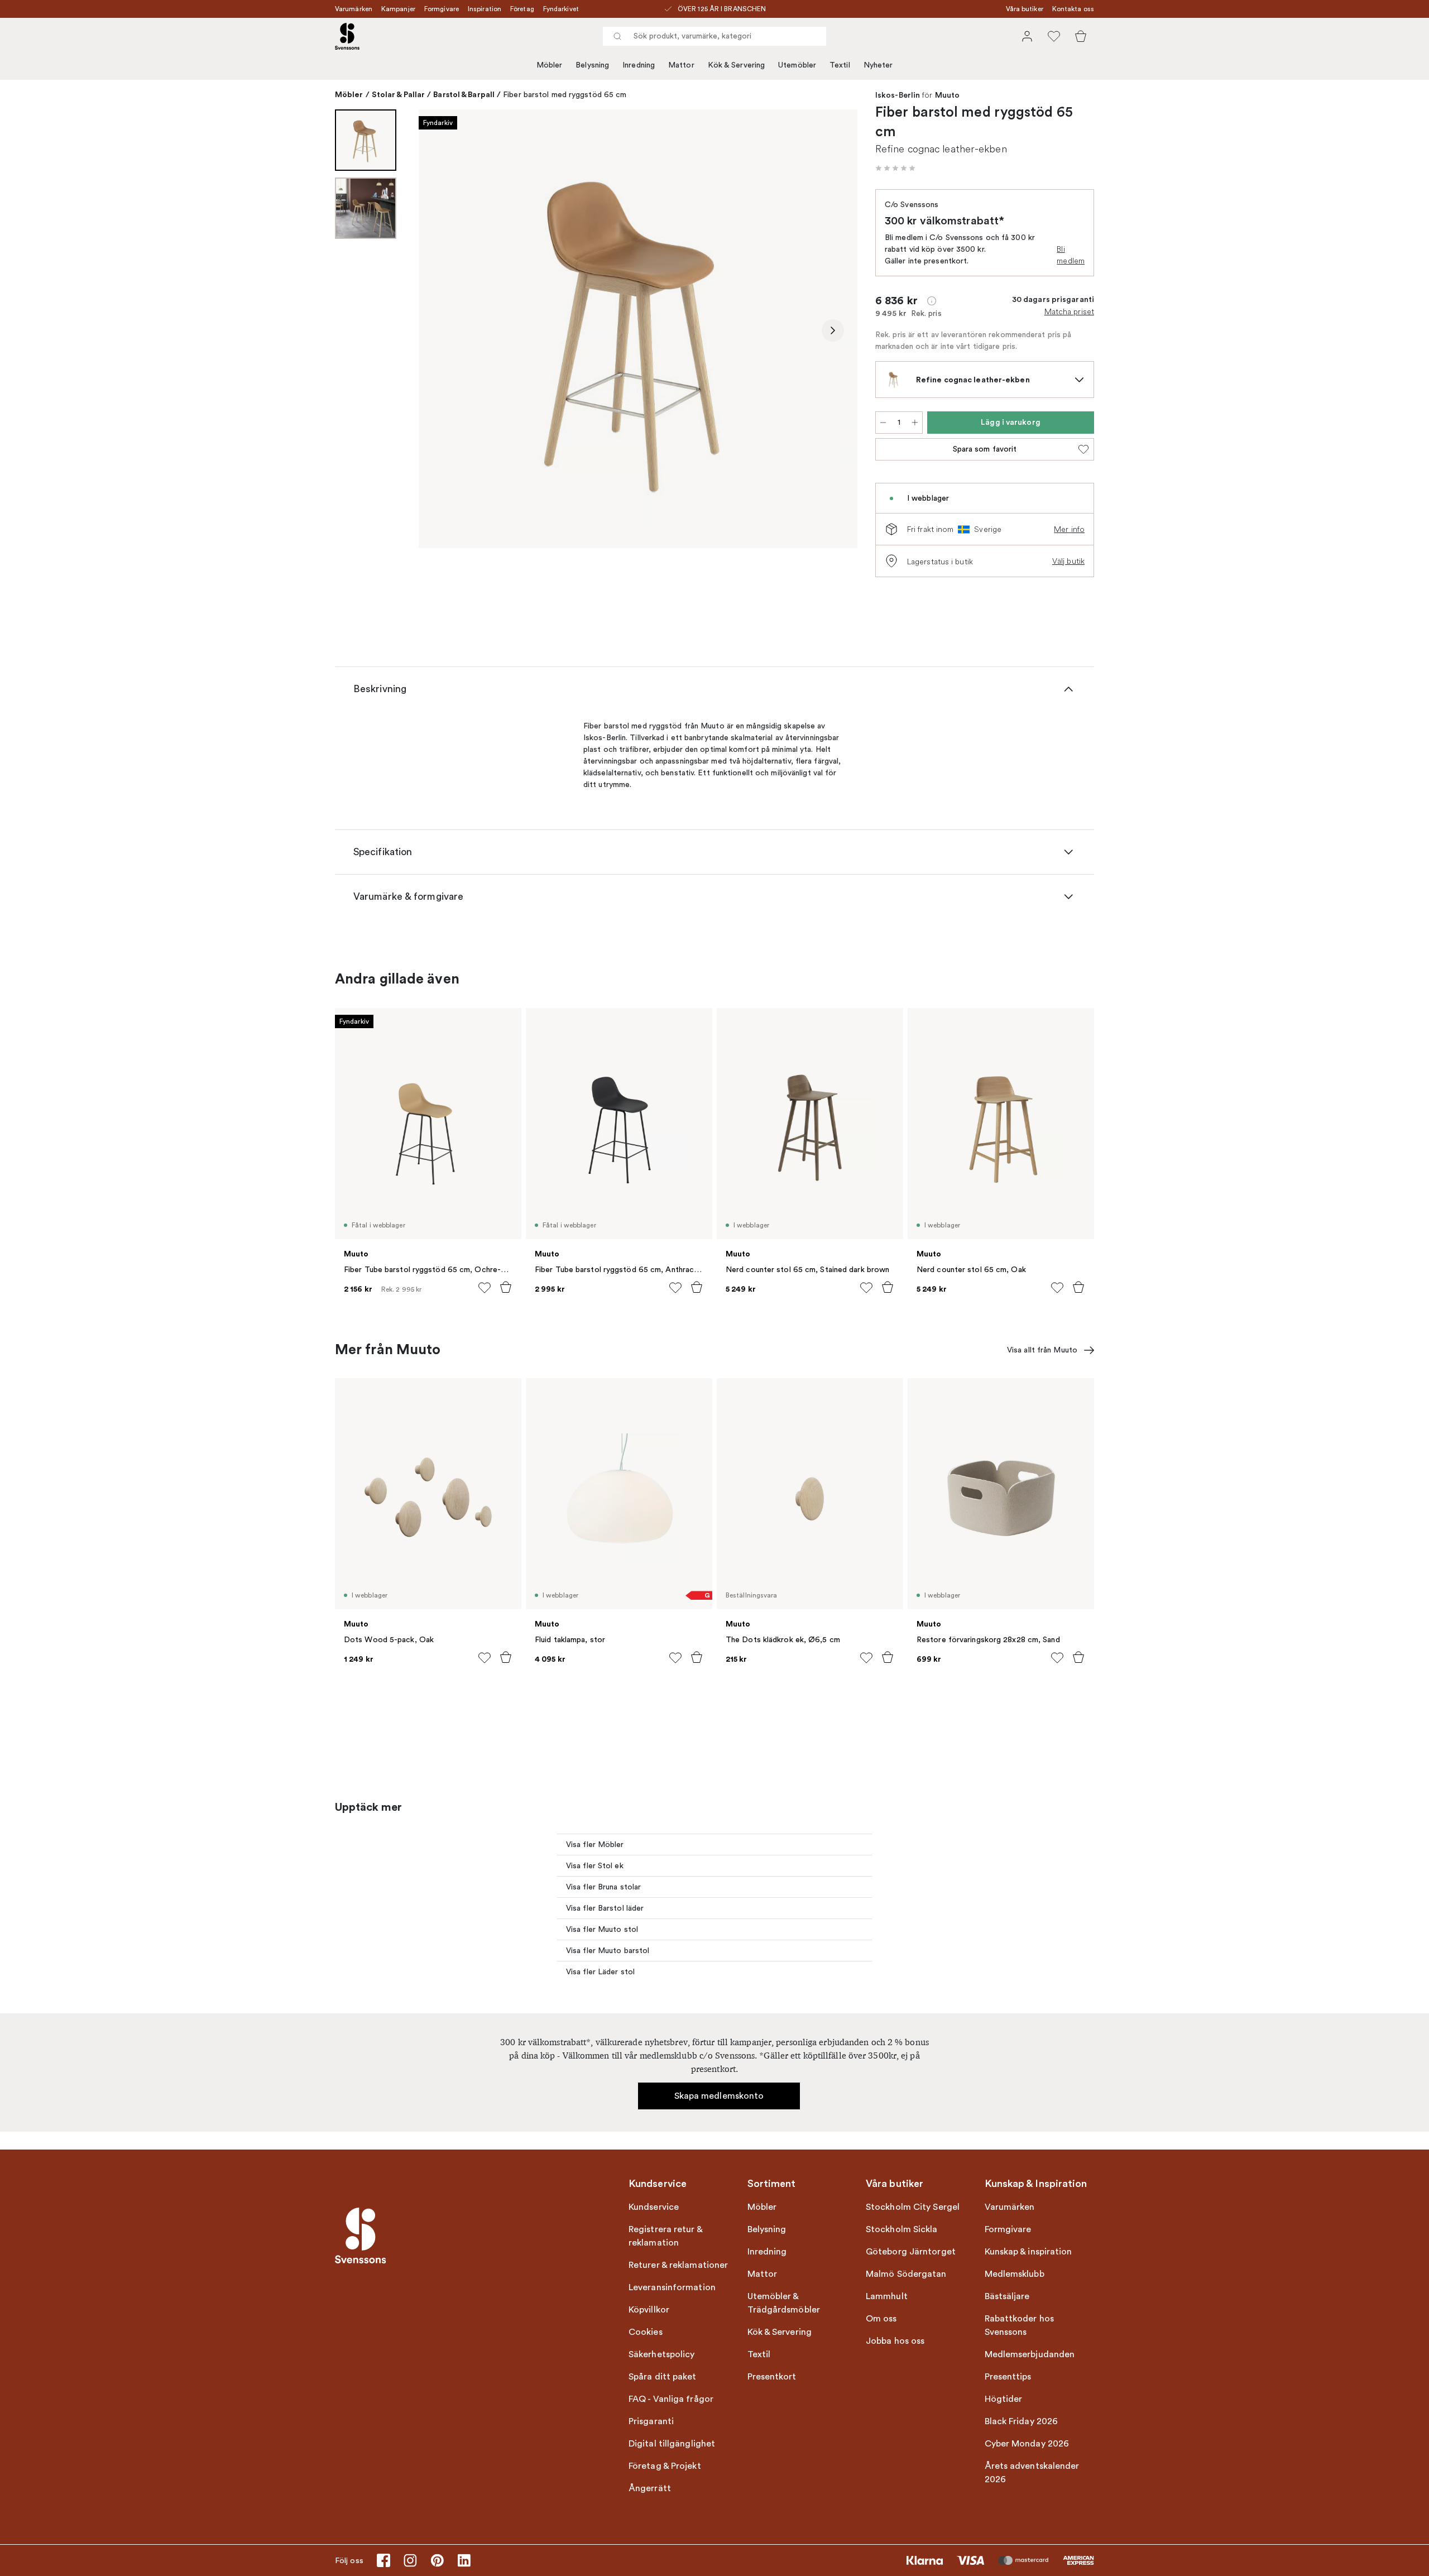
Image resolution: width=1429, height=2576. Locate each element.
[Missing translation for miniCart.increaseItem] (915, 423)
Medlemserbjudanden (1030, 2354)
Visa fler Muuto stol (602, 1929)
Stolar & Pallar (399, 94)
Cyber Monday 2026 (1027, 2444)
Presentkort (772, 2377)
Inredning (639, 65)
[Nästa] (833, 330)
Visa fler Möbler (595, 1845)
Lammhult (887, 2296)
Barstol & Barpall (464, 94)
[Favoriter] (1054, 36)
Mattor (681, 65)
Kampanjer (398, 9)
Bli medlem (1071, 255)
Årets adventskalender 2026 (1032, 2473)
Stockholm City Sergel (913, 2207)
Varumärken (354, 9)
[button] (895, 168)
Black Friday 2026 (1022, 2421)
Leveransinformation (672, 2287)
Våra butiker (1025, 9)
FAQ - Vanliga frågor (671, 2399)
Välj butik (1068, 561)
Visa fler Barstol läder (605, 1908)
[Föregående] (443, 330)
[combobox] (714, 36)
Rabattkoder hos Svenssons (1020, 2325)
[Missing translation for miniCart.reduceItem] (883, 423)
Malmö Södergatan (906, 2274)
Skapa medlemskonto (719, 2096)
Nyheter (878, 65)
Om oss (881, 2319)
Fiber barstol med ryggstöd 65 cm (565, 95)
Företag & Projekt (665, 2466)
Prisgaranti (651, 2421)
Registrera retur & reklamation (665, 2236)
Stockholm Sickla (902, 2229)
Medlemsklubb (1015, 2274)
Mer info (1069, 529)
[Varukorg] (1081, 36)
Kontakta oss (1073, 9)
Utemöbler (797, 65)
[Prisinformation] (932, 301)
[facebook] (383, 2560)
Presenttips (1008, 2377)
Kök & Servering (737, 65)
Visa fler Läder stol (600, 1972)
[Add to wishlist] (485, 1288)
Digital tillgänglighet (672, 2444)
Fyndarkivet (561, 9)
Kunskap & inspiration (1028, 2252)
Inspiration (485, 9)
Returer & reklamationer (678, 2265)
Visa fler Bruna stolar (603, 1887)
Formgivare (442, 9)
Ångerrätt (650, 2488)
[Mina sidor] (1027, 36)
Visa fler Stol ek (595, 1866)
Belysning (592, 65)
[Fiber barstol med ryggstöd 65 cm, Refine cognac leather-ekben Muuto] (638, 329)
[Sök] (617, 36)
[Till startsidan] (347, 36)
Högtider (1004, 2399)
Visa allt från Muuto (1042, 1350)
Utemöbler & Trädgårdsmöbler (784, 2303)
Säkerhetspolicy (662, 2354)
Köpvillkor (649, 2310)
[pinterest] (437, 2560)
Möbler (550, 65)
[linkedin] (464, 2560)
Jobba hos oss (895, 2341)
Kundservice (654, 2207)
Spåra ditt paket (663, 2377)
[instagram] (410, 2560)
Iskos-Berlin (898, 95)
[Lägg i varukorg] (506, 1287)
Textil (840, 65)
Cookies (646, 2332)
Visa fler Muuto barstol (608, 1951)
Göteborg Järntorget (911, 2252)
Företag (522, 9)
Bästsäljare (1007, 2296)
